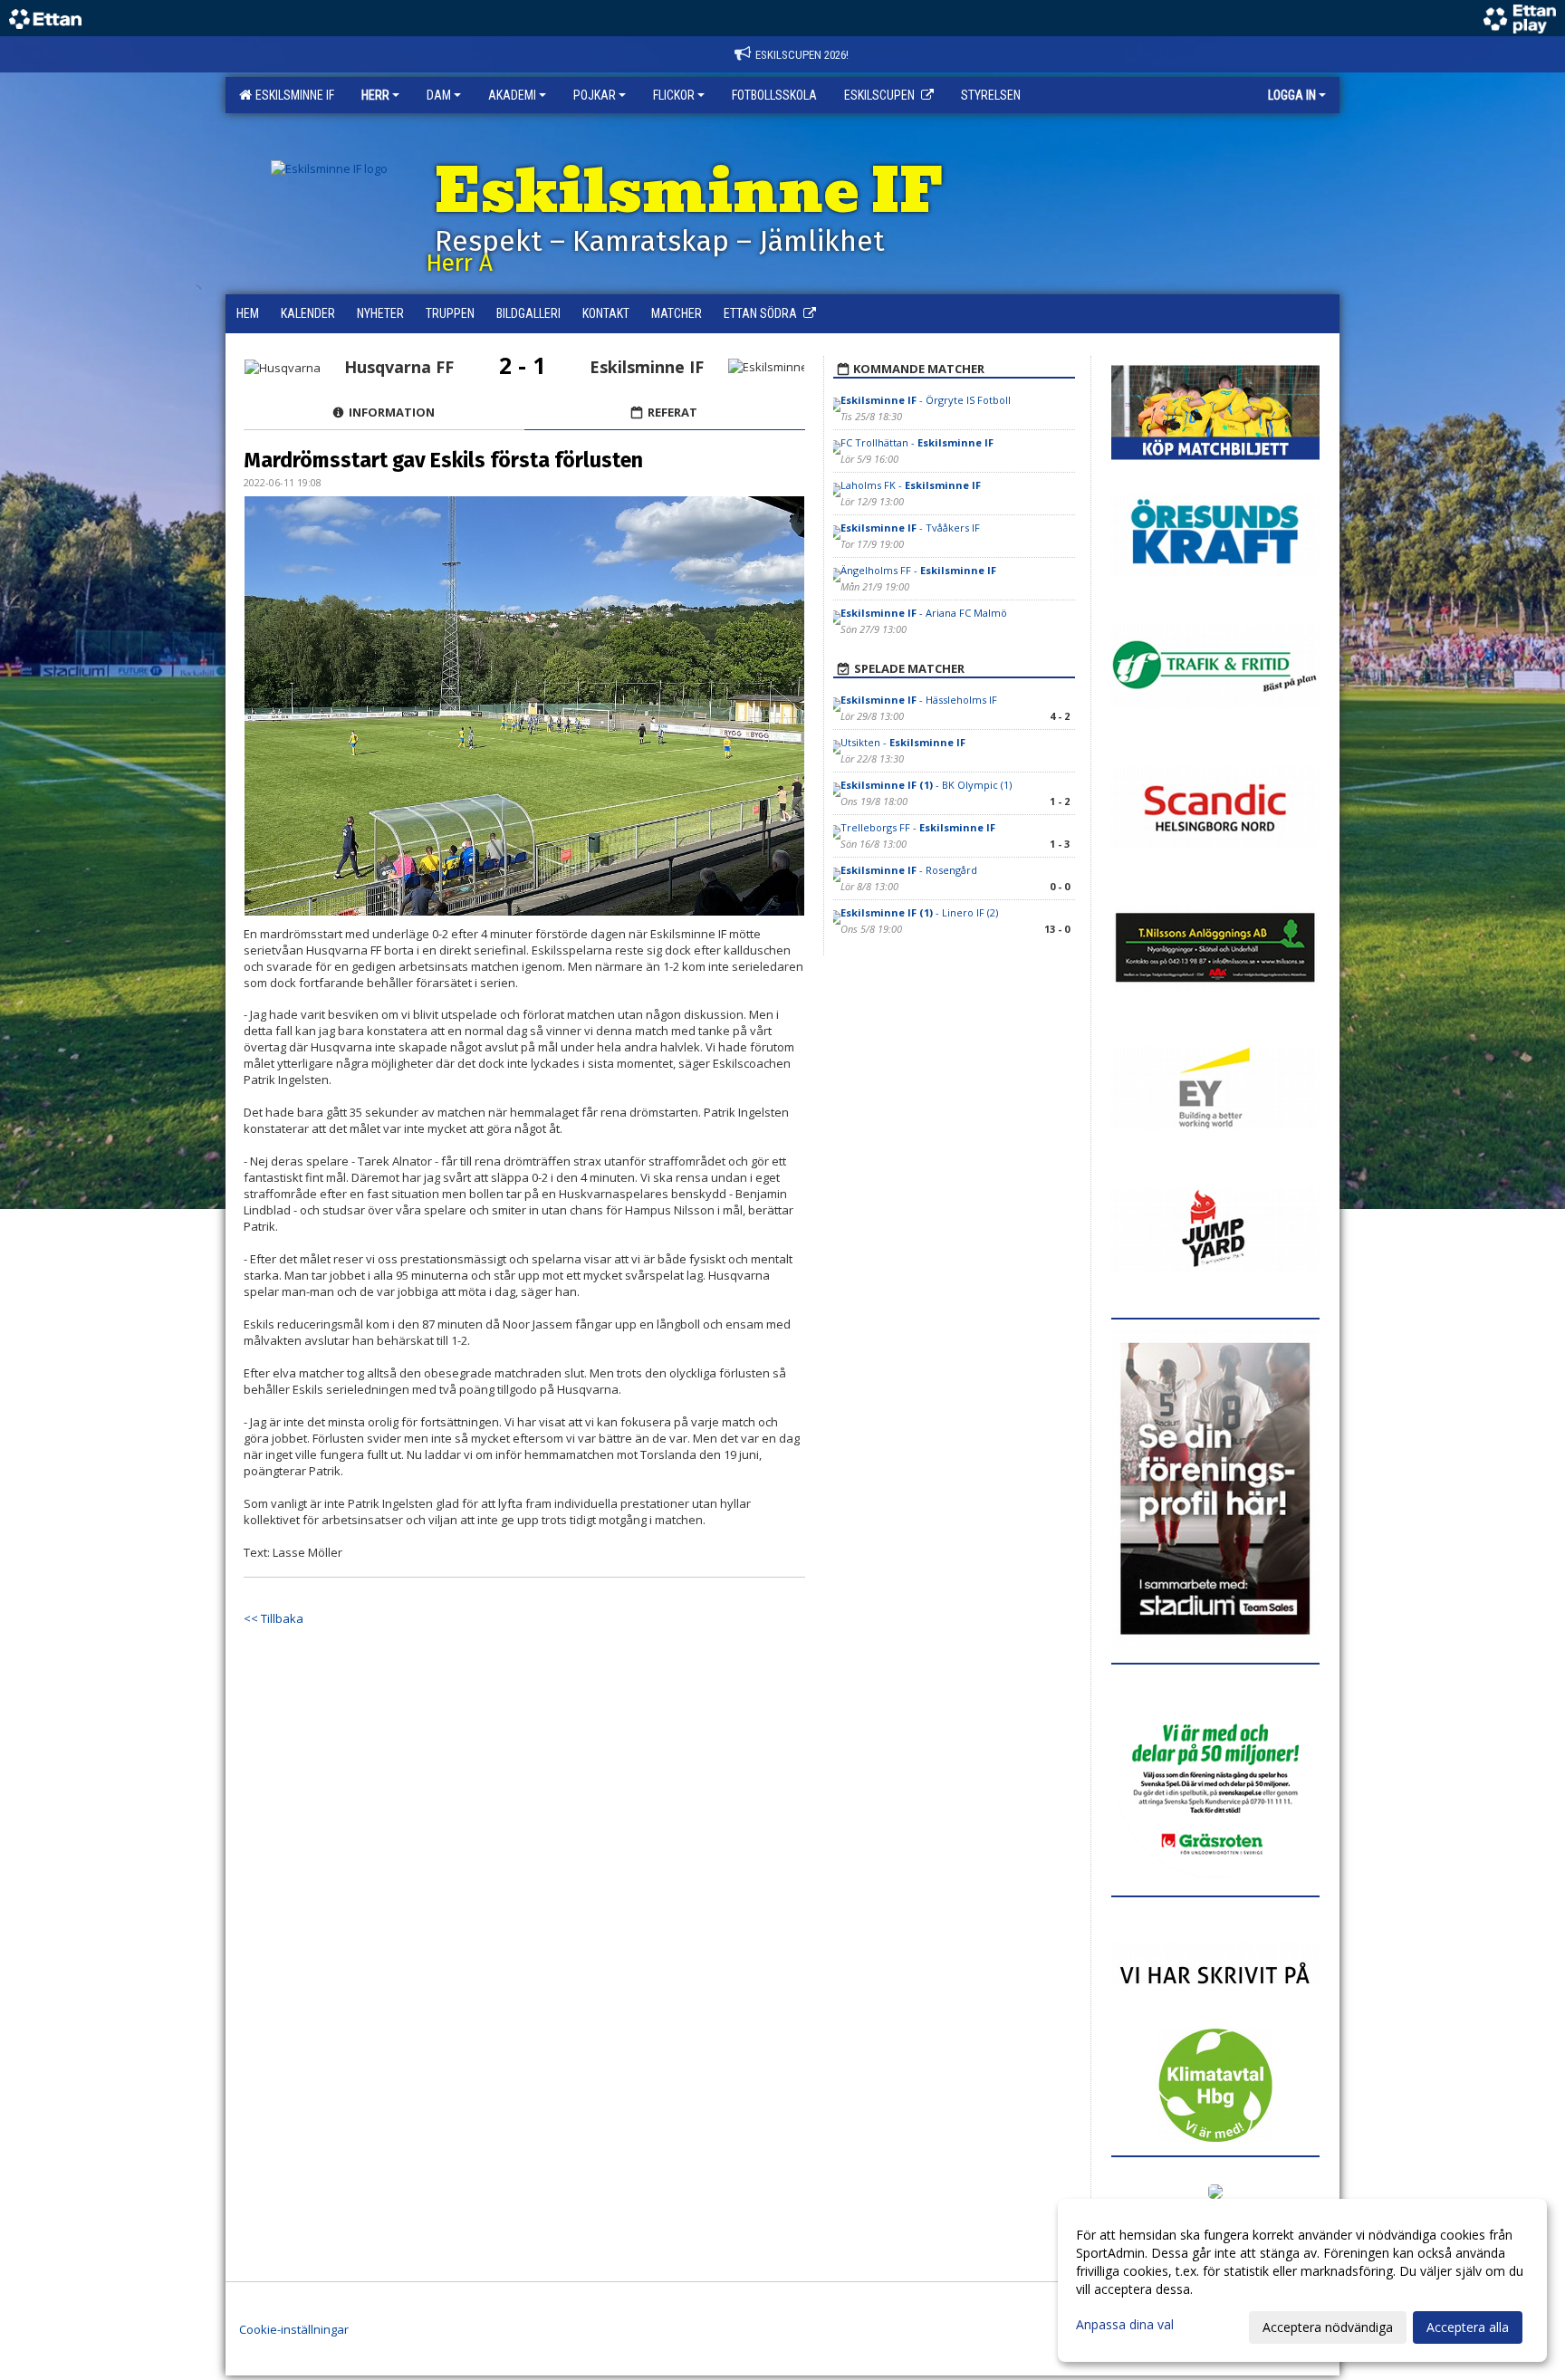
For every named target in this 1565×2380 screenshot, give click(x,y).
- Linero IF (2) (919, 912)
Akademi (512, 95)
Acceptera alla (1468, 2327)
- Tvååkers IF (910, 528)
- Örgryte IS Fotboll (926, 400)
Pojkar (595, 95)
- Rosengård (909, 870)
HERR (375, 95)
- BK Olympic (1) (926, 785)
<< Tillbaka (274, 1618)
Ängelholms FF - (918, 570)
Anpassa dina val (1125, 2325)
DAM (439, 95)
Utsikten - (903, 742)
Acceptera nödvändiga (1328, 2327)
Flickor (674, 95)
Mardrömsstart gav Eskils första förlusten (443, 460)
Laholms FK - (911, 485)
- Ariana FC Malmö (924, 613)
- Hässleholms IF (919, 700)
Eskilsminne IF (292, 95)
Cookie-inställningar (294, 2329)
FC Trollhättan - (917, 442)
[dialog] (1302, 2280)
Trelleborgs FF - (918, 827)
